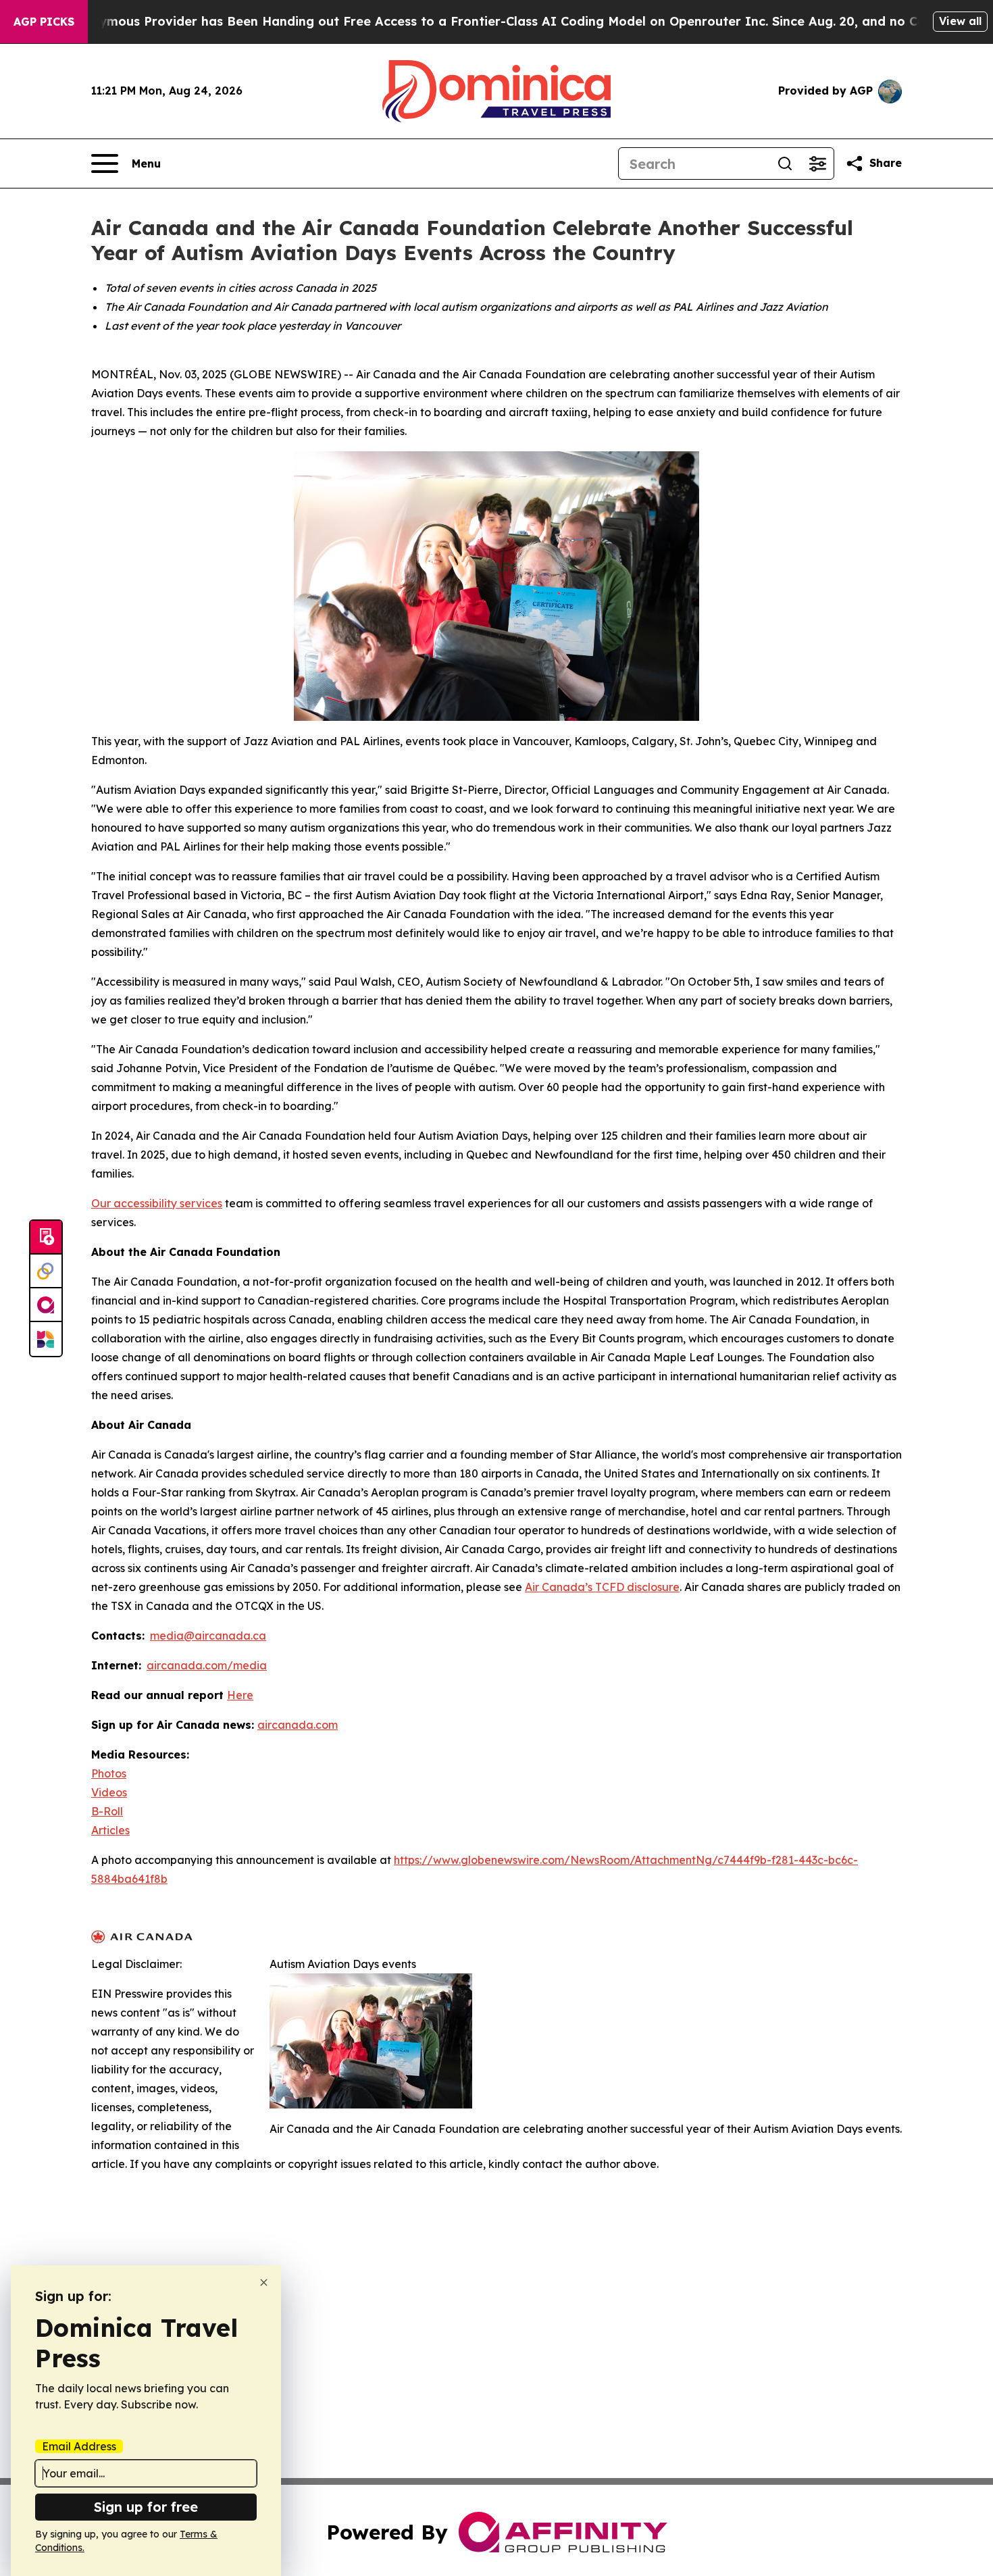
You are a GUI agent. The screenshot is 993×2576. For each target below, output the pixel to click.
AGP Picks (44, 22)
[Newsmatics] (46, 1339)
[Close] (264, 2282)
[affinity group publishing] (46, 1305)
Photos (109, 1773)
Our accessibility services (157, 1203)
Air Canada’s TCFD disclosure (602, 1587)
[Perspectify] (46, 1271)
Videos (109, 1792)
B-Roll (107, 1811)
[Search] (785, 163)
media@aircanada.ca (208, 1636)
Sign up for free (146, 2507)
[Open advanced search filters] (817, 163)
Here (240, 1695)
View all (960, 21)
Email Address (79, 2446)
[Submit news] (46, 1238)
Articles (110, 1830)
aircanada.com (298, 1725)
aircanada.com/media (207, 1665)
